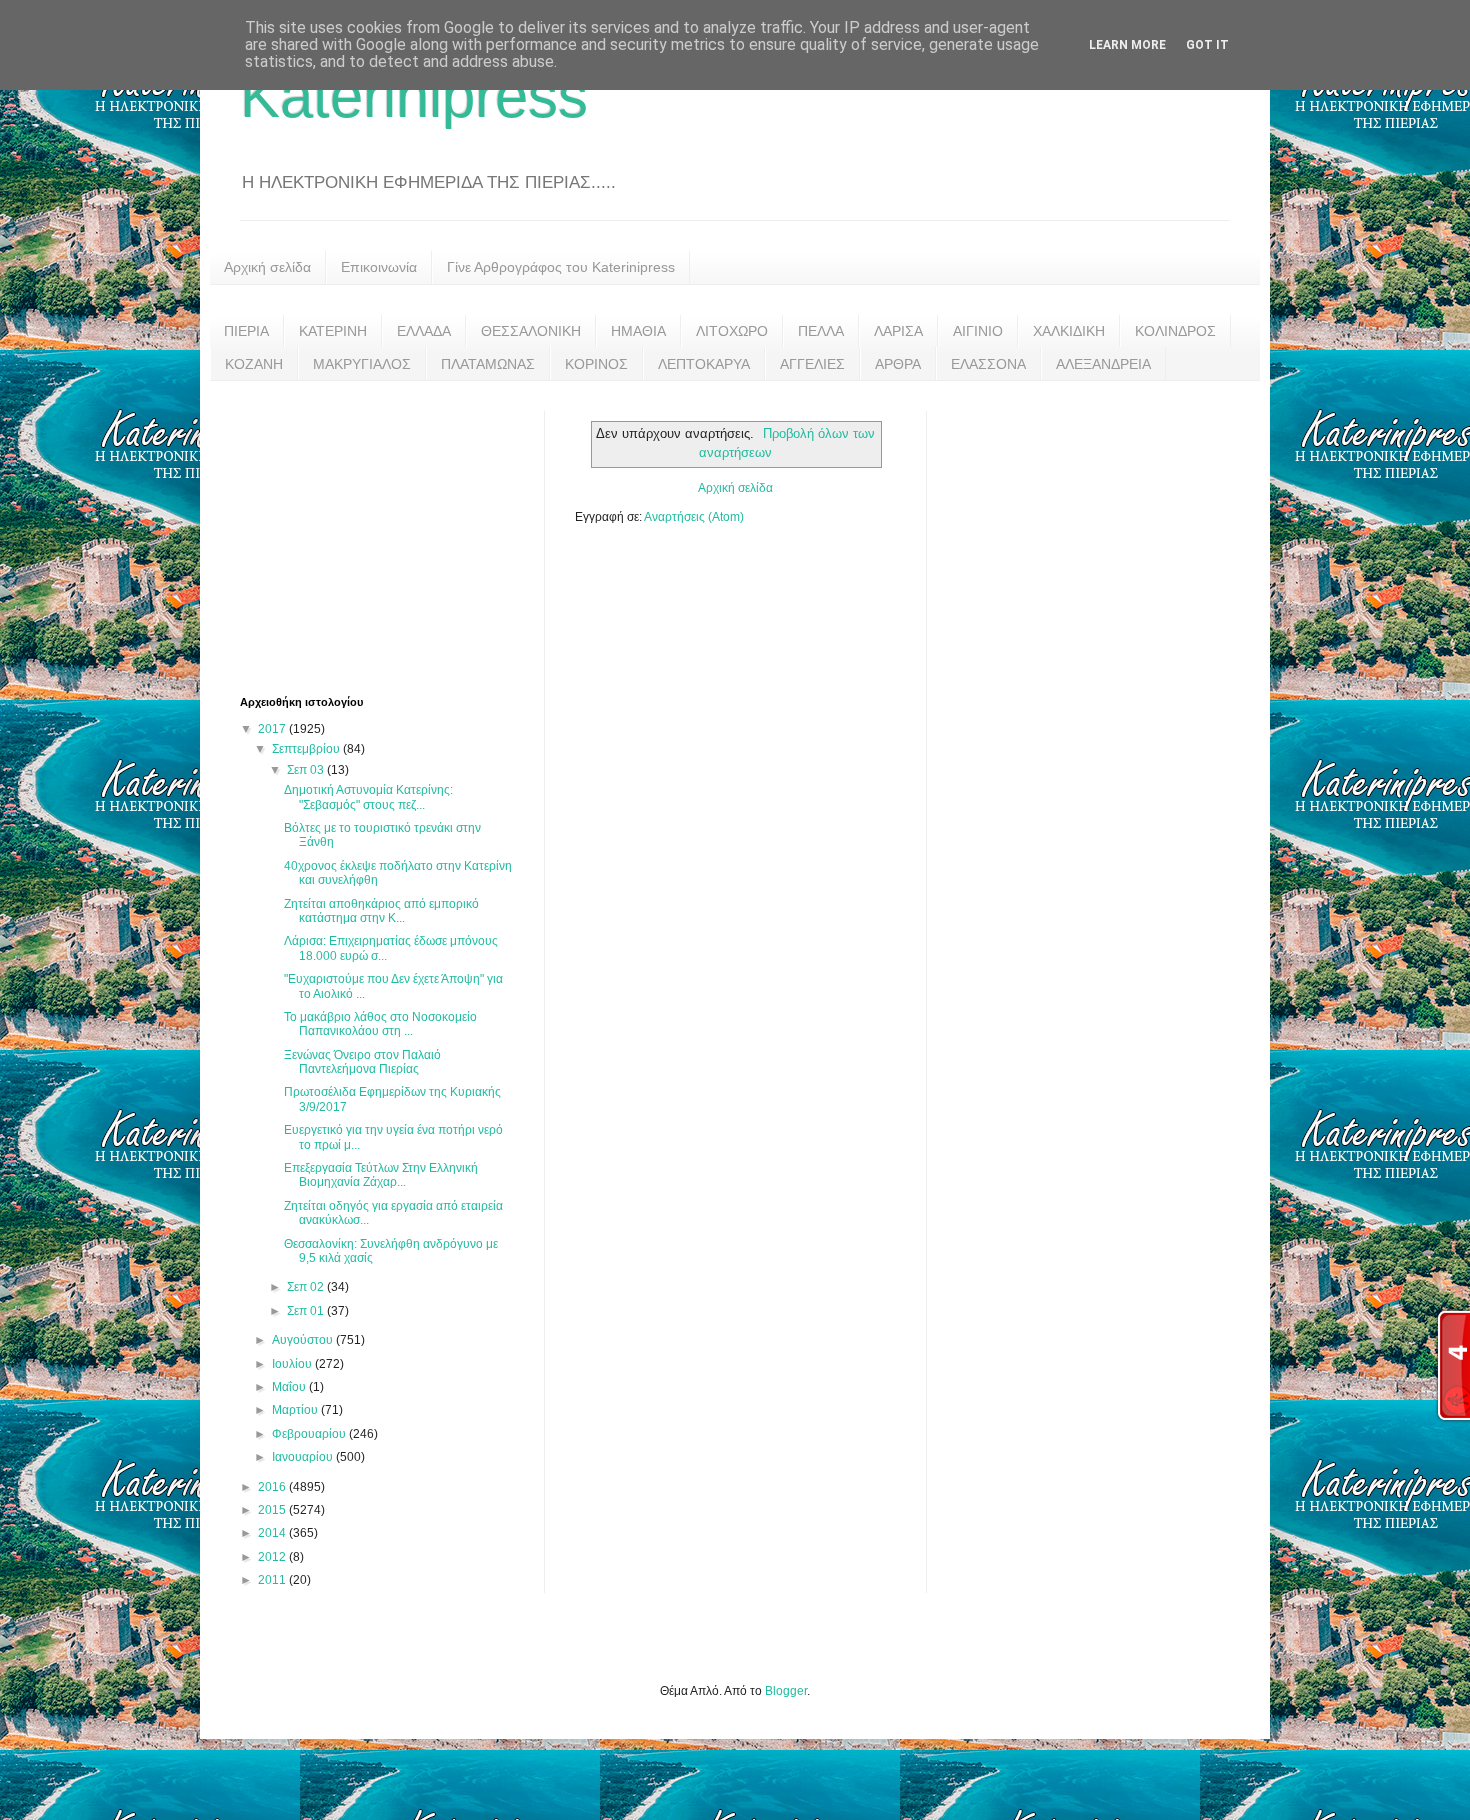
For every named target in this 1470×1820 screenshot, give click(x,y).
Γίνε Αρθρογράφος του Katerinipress (561, 267)
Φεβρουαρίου (310, 1434)
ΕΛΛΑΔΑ (424, 331)
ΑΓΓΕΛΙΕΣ (812, 364)
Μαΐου (290, 1387)
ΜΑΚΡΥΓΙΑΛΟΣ (362, 364)
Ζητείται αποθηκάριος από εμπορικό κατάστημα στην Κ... (381, 911)
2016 (273, 1487)
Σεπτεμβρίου (307, 749)
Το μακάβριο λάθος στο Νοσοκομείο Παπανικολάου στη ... (380, 1024)
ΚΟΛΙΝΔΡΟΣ (1175, 331)
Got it (1207, 45)
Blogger (786, 1691)
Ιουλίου (293, 1364)
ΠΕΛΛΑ (821, 331)
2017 (273, 729)
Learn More (1127, 45)
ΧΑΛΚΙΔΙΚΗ (1069, 331)
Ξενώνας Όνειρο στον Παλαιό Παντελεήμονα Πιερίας (362, 1062)
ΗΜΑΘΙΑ (638, 331)
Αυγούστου (304, 1340)
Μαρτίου (296, 1410)
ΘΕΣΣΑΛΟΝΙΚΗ (531, 331)
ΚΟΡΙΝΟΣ (596, 364)
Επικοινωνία (379, 267)
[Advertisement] (390, 536)
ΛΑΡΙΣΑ (898, 331)
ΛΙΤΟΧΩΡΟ (732, 331)
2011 (273, 1580)
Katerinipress (414, 96)
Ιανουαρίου (304, 1457)
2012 (273, 1557)
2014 (273, 1533)
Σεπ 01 (307, 1311)
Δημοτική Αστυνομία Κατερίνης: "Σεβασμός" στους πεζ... (368, 797)
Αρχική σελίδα (267, 267)
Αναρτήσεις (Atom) (694, 517)
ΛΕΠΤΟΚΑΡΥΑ (704, 364)
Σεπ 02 (307, 1287)
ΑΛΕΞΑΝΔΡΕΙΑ (1103, 364)
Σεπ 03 (307, 770)
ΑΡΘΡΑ (898, 364)
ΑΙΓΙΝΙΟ (978, 331)
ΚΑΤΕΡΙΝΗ (333, 331)
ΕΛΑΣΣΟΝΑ (988, 364)
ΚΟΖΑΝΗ (254, 364)
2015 (273, 1510)
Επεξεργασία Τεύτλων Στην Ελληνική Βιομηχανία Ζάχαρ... (381, 1175)
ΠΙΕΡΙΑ (246, 331)
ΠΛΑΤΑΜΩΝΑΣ (488, 364)
